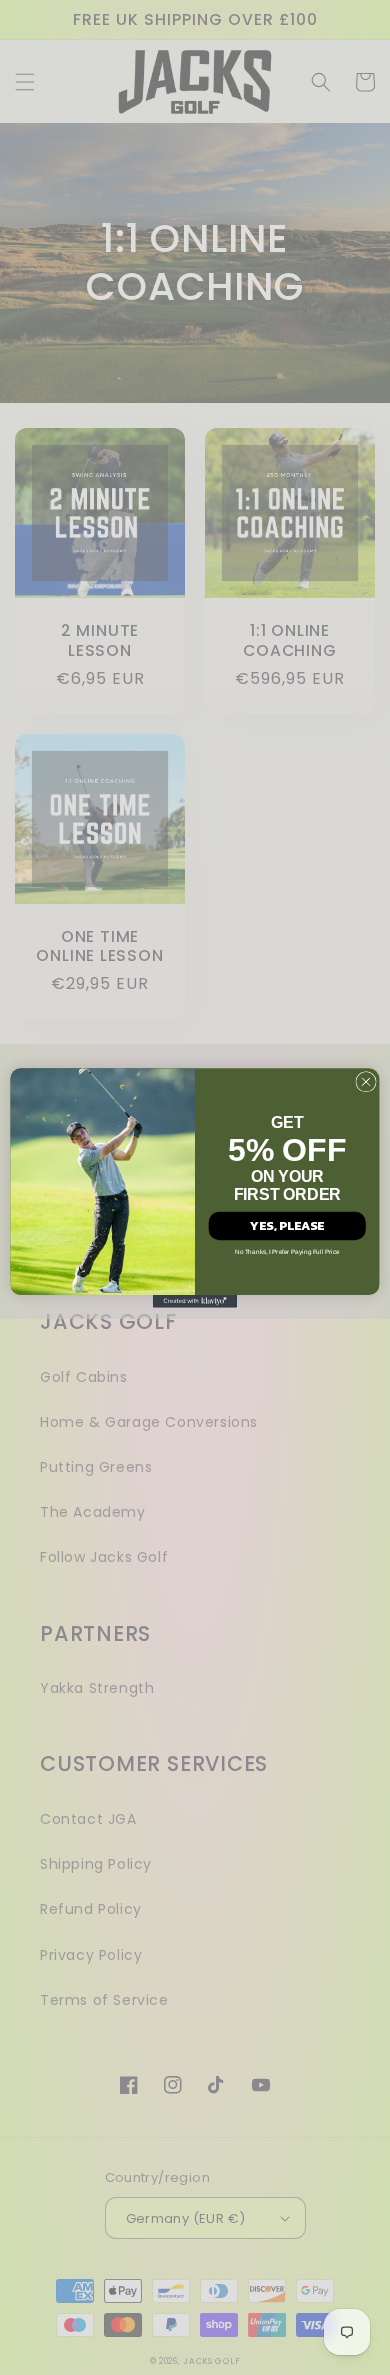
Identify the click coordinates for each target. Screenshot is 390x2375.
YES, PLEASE (287, 1225)
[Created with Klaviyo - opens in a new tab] (195, 1300)
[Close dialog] (366, 1081)
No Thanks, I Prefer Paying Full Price (287, 1250)
